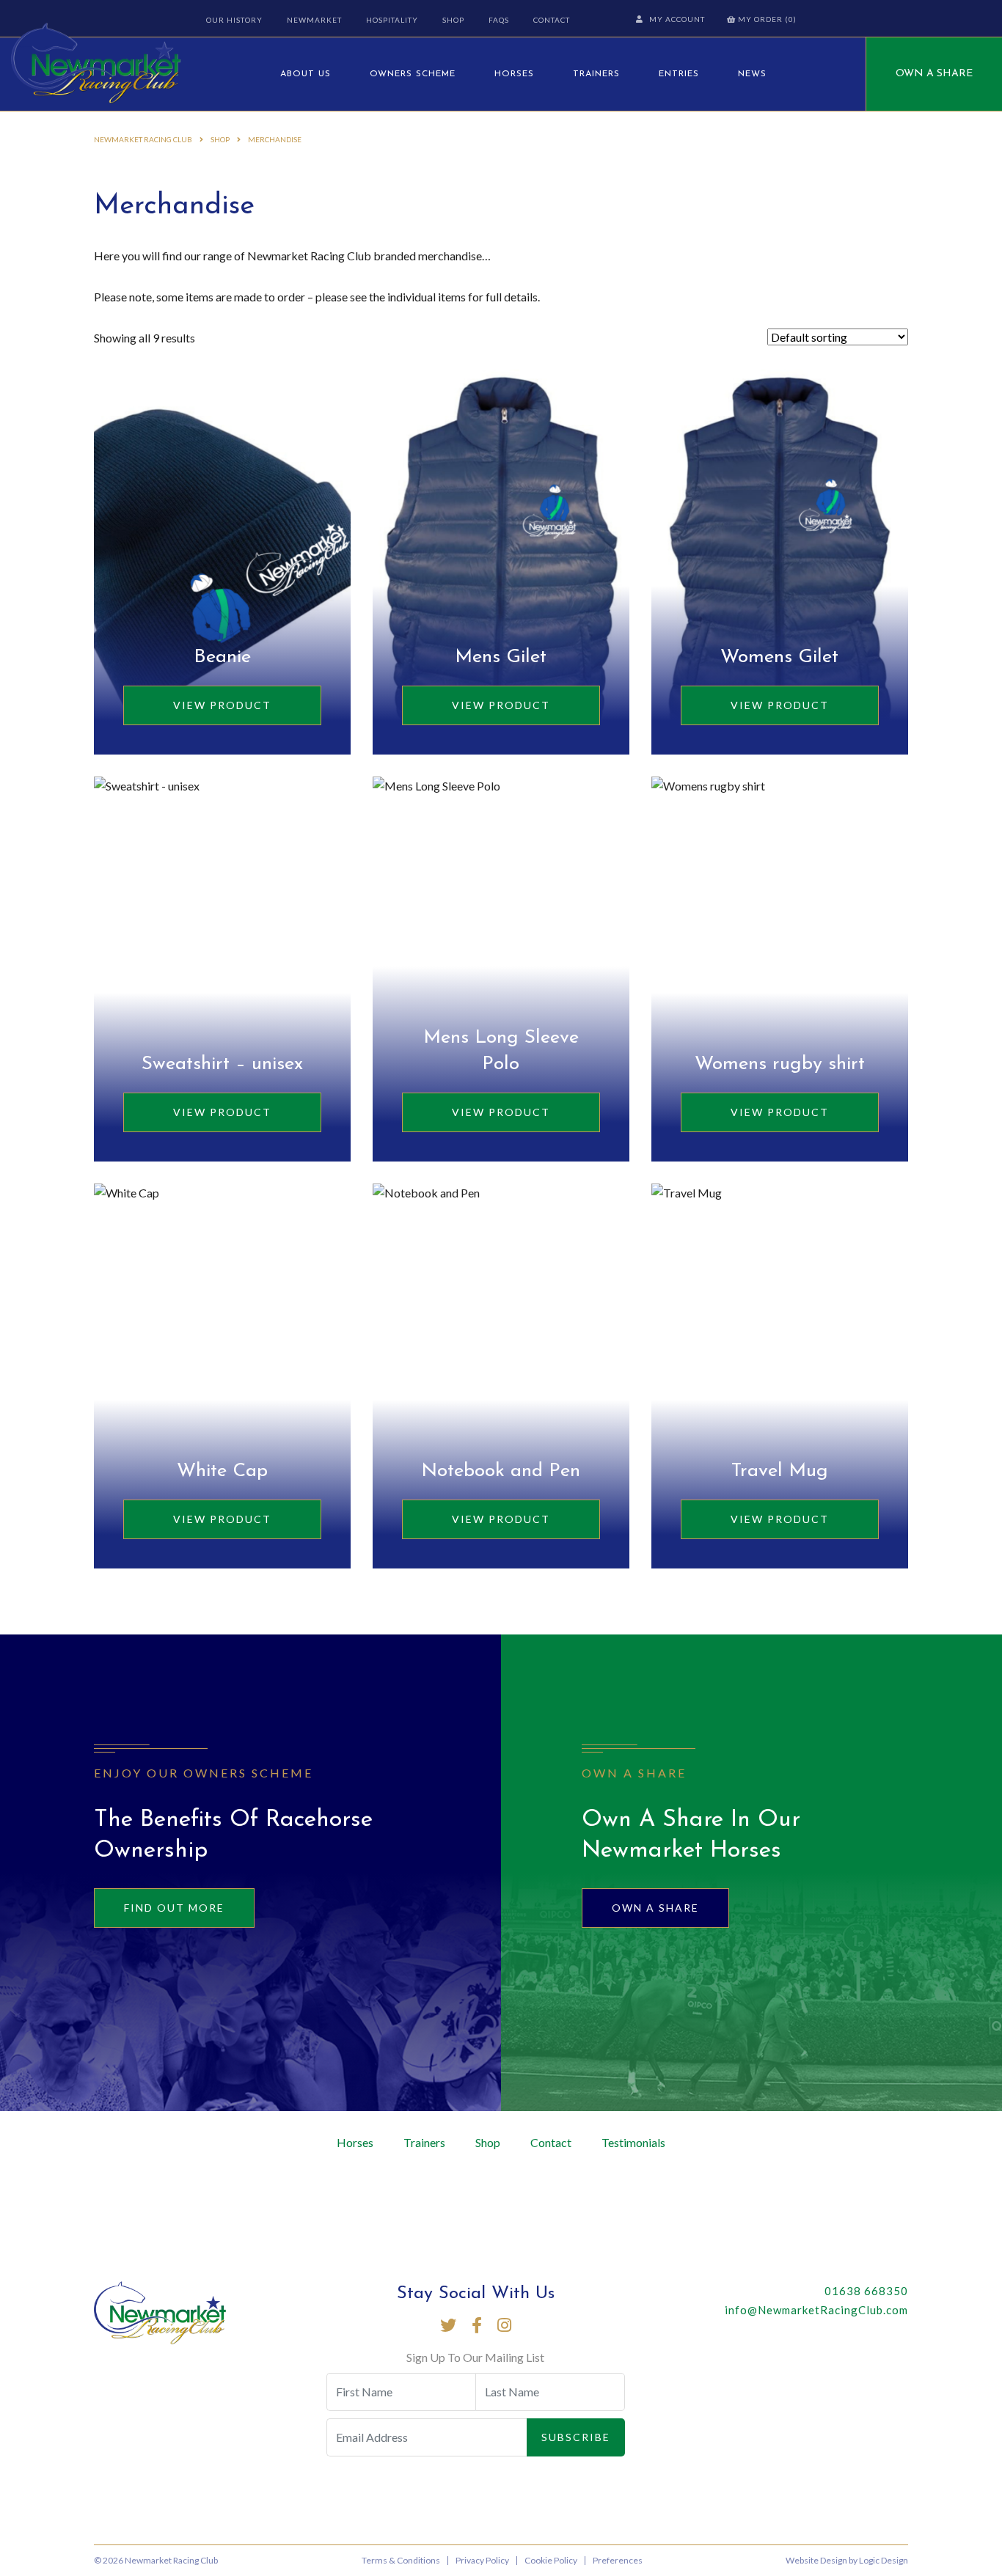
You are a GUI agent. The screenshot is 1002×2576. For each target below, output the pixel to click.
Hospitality (392, 20)
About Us (306, 74)
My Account (677, 19)
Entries (679, 74)
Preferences (618, 2560)
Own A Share (934, 74)
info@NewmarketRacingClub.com (816, 2310)
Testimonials (633, 2142)
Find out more (174, 1908)
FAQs (499, 20)
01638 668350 (866, 2291)
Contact (552, 20)
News (752, 74)
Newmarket (314, 20)
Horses (514, 74)
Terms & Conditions (401, 2560)
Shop (453, 20)
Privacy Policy (482, 2560)
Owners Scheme (413, 74)
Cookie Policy (551, 2560)
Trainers (596, 74)
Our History (234, 20)
